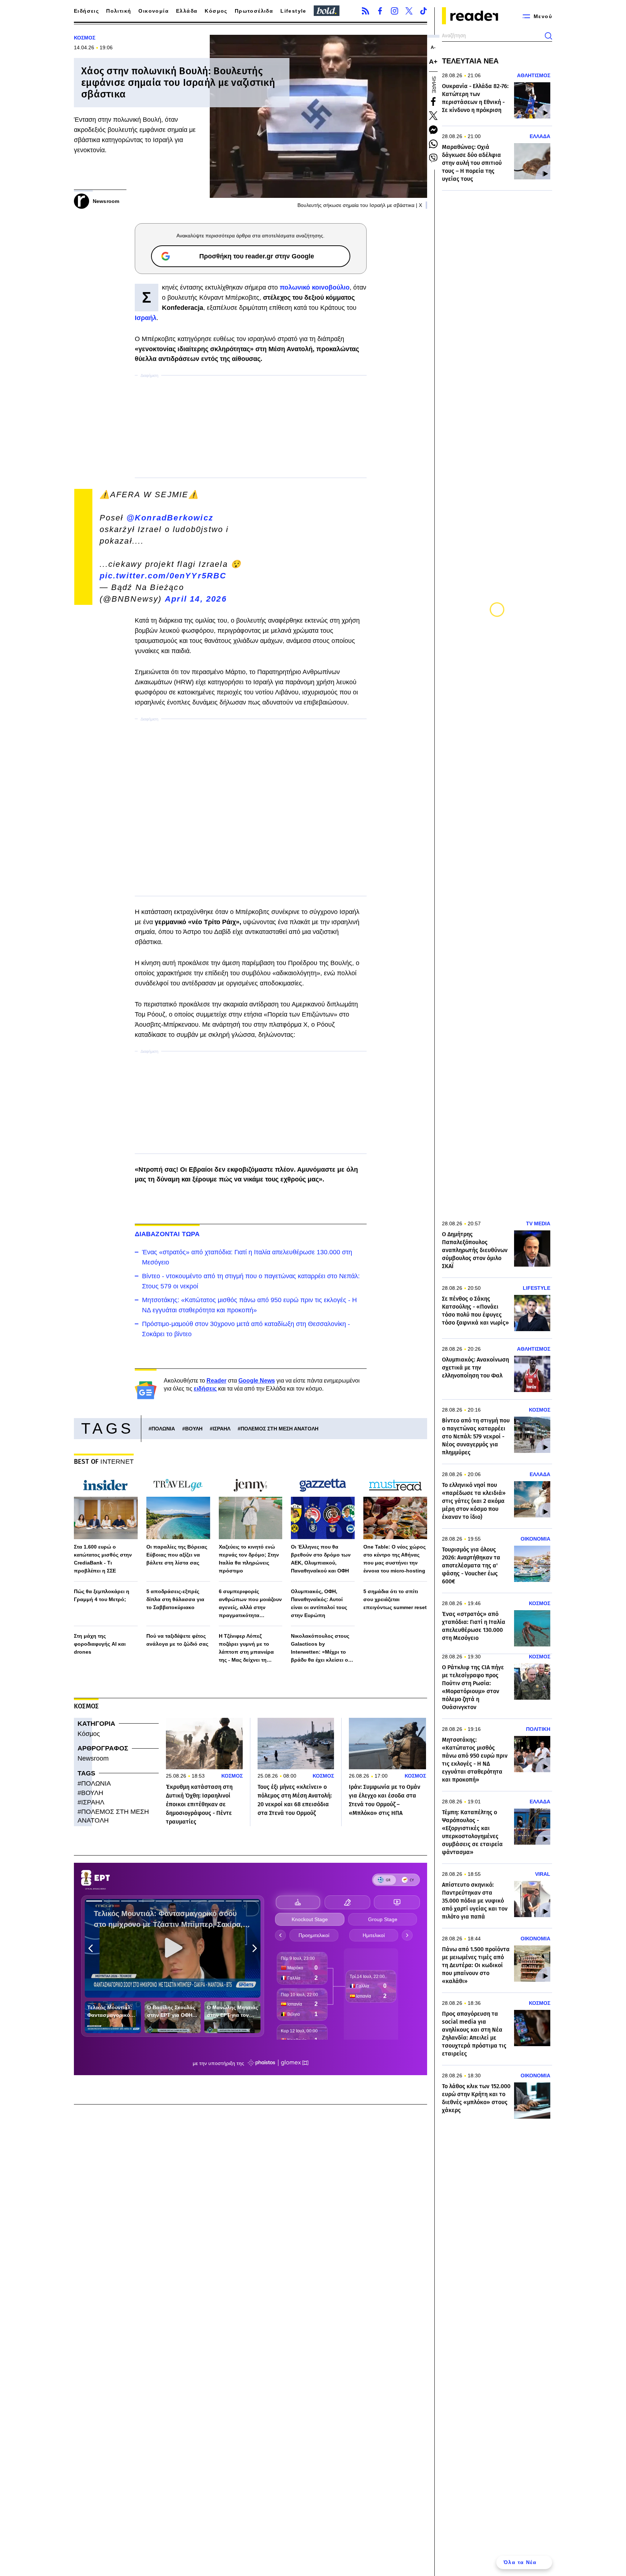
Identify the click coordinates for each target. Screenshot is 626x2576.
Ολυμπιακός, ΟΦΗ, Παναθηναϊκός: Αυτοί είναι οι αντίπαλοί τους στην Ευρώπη (319, 1603)
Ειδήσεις (86, 11)
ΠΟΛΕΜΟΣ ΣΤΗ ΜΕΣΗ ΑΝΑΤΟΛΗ (279, 1429)
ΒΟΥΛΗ (194, 1429)
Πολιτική (119, 11)
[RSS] (366, 11)
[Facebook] (380, 11)
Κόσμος (216, 11)
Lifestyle (293, 11)
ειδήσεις (205, 1389)
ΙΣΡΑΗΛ (222, 1429)
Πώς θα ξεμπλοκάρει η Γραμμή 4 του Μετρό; (102, 1595)
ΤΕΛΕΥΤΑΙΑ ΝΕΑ (470, 61)
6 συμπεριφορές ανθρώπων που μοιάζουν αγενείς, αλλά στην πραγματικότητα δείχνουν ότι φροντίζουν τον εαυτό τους (250, 1604)
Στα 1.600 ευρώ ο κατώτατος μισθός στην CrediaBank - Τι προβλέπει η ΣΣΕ (103, 1559)
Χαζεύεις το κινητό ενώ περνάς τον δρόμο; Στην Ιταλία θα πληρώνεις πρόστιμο (249, 1559)
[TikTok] (423, 11)
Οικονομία (154, 11)
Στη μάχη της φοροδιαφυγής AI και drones (100, 1644)
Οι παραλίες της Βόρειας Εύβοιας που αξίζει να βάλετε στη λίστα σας (177, 1555)
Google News (257, 1381)
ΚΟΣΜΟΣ (85, 38)
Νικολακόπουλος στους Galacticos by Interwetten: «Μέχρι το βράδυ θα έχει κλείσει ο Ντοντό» (320, 1648)
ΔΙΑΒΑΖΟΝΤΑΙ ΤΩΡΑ (167, 1234)
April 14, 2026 (196, 599)
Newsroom (93, 1758)
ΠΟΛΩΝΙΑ (163, 1429)
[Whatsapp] (433, 144)
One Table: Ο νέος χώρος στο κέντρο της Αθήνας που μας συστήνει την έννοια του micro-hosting (395, 1559)
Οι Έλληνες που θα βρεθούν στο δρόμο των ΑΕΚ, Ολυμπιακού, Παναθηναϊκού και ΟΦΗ (321, 1559)
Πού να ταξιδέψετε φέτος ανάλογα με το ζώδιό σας (177, 1640)
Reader (216, 1381)
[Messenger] (433, 130)
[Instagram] (395, 11)
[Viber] (433, 158)
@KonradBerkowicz (170, 518)
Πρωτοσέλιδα (254, 11)
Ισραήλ (146, 318)
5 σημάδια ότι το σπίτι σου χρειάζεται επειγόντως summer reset (395, 1599)
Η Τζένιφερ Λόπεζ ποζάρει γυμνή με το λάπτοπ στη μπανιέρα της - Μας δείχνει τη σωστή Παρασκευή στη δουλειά (248, 1648)
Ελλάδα (187, 11)
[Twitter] (409, 11)
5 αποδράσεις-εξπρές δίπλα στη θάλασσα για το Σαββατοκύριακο (175, 1599)
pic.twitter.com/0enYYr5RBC (163, 576)
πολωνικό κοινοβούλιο (315, 287)
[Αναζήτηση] (548, 36)
